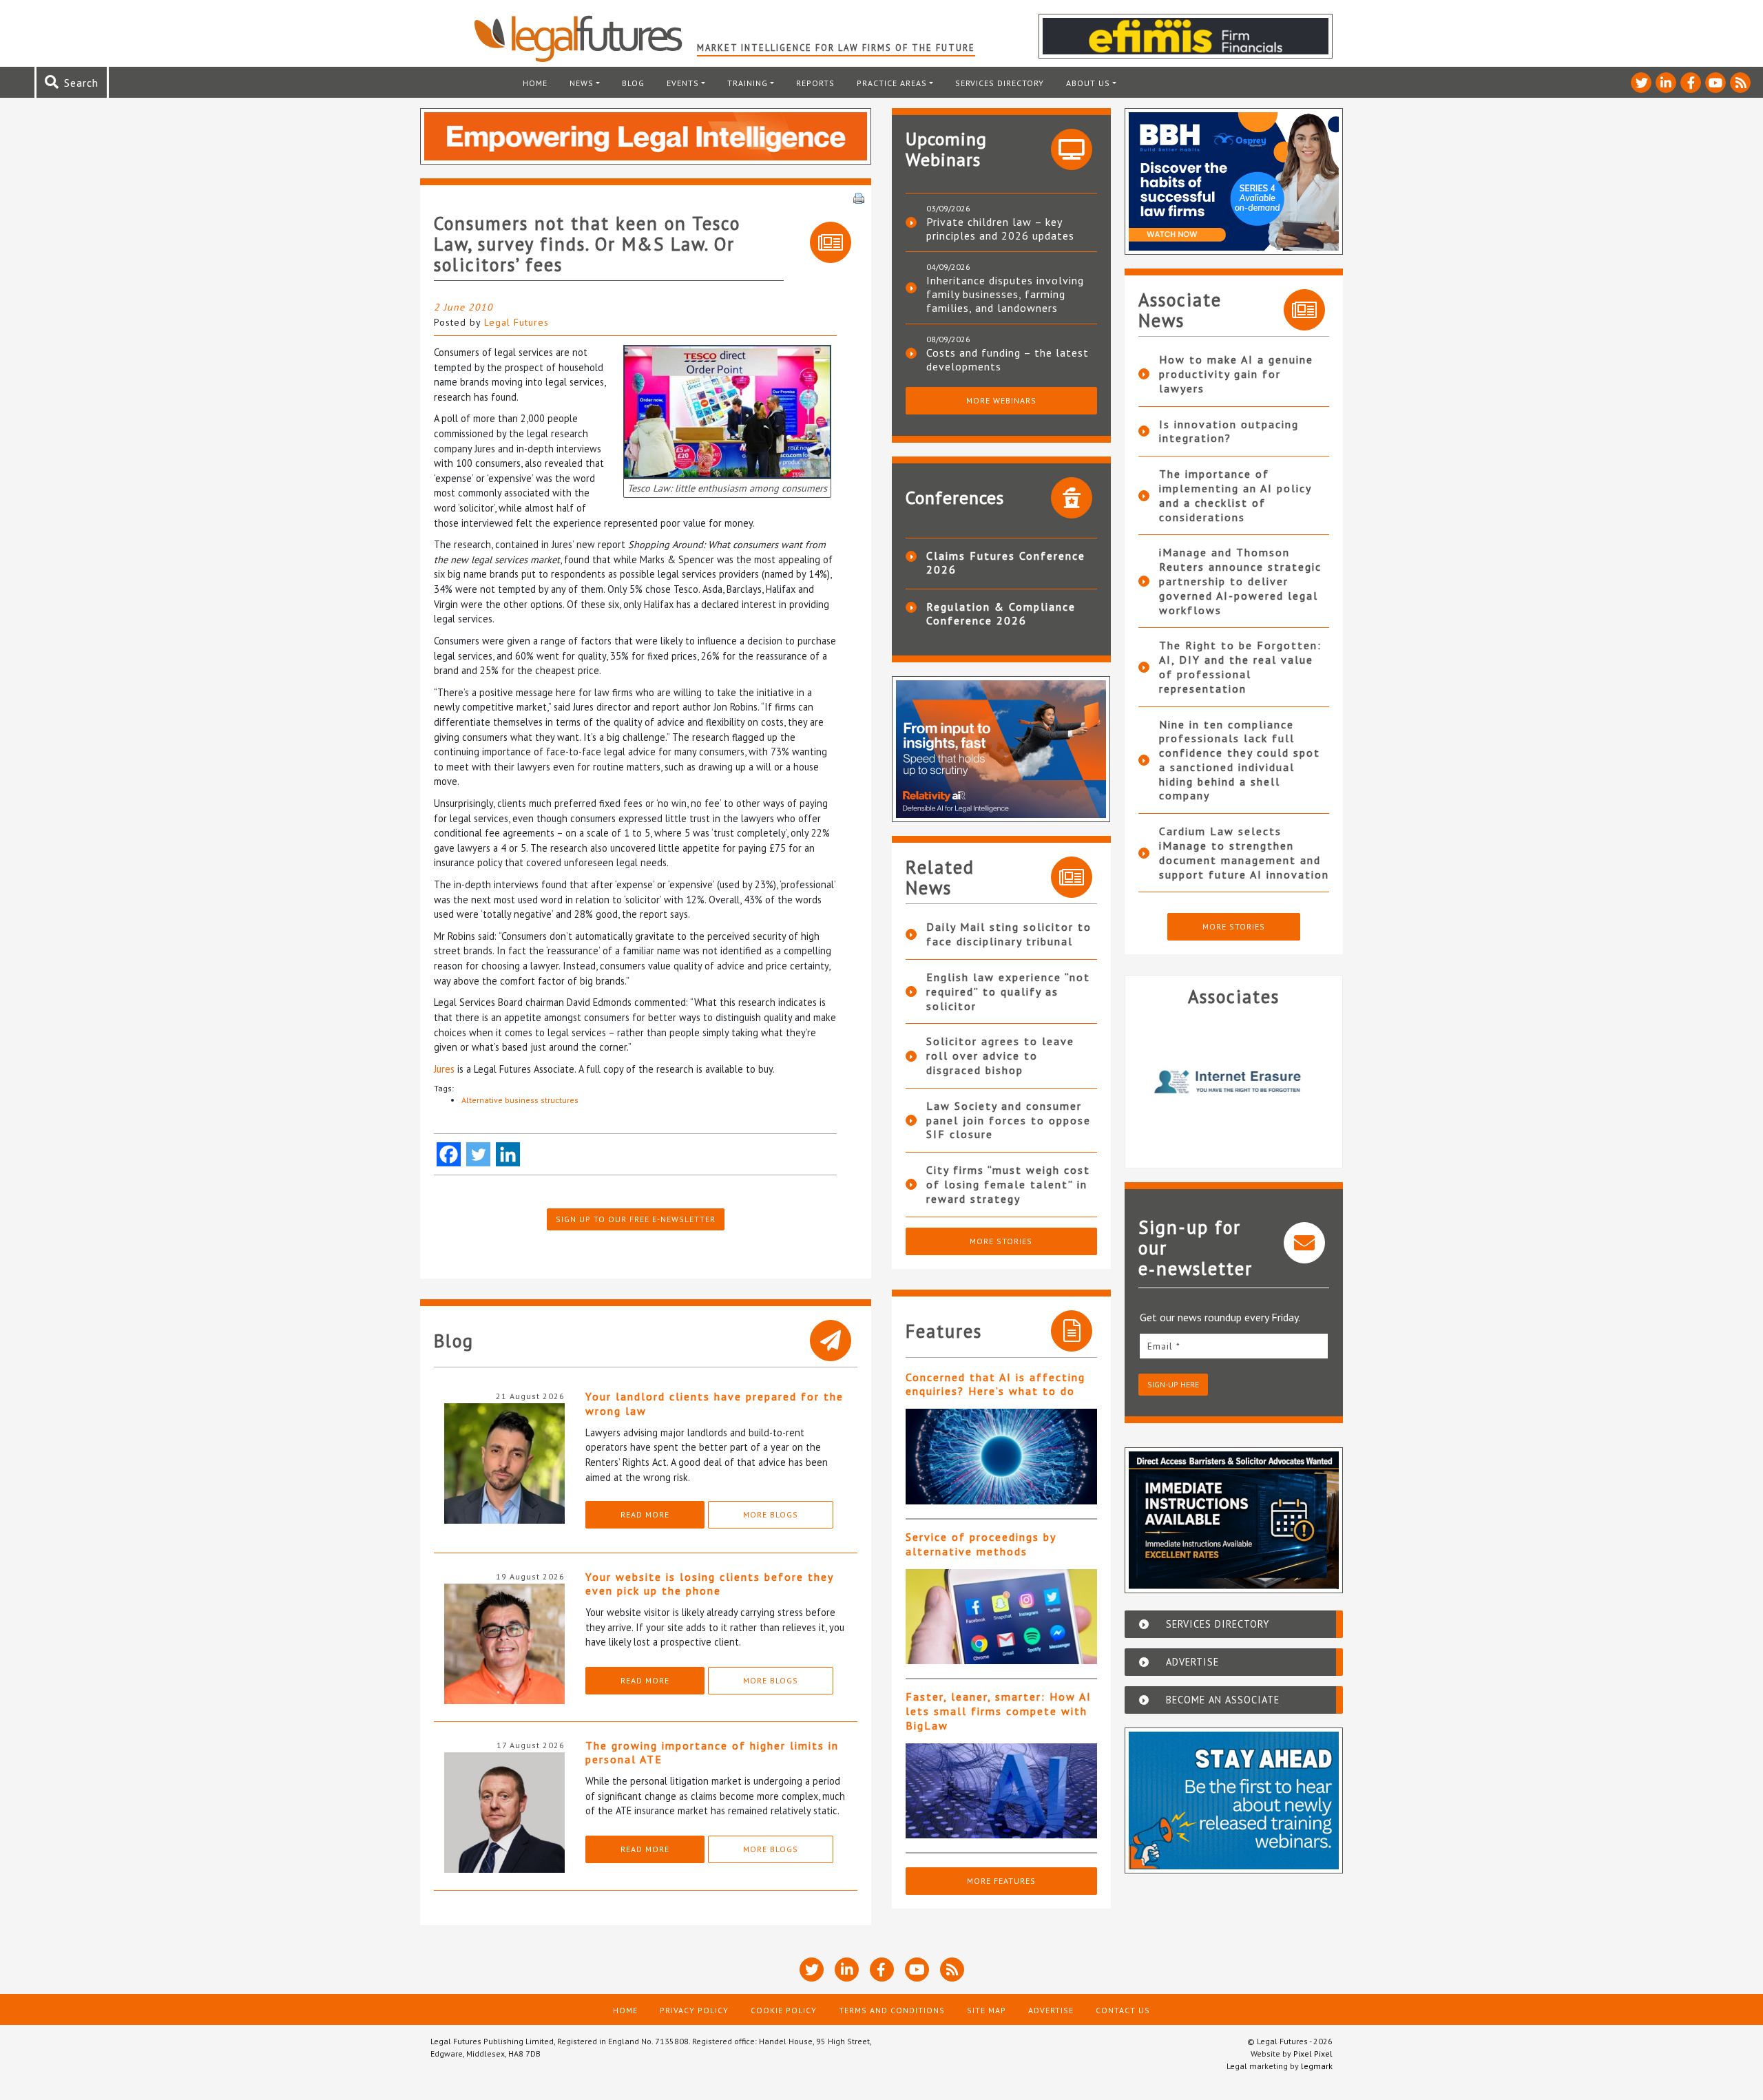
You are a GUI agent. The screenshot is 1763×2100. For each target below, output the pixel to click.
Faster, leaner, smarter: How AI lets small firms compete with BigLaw (999, 1711)
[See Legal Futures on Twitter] (1641, 83)
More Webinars (1001, 400)
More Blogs (771, 1514)
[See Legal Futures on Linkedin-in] (1666, 83)
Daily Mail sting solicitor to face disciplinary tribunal (1009, 934)
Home (535, 83)
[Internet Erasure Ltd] (1234, 1082)
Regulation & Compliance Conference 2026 (1001, 613)
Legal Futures (517, 322)
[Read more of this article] (1001, 1457)
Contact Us (1123, 2010)
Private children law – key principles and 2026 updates (1000, 229)
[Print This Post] (859, 197)
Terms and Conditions (892, 2010)
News (582, 83)
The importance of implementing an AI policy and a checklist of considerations (1235, 495)
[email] (1234, 1346)
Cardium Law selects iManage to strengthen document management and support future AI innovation (1244, 852)
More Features (1001, 1881)
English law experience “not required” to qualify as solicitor (1008, 991)
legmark (1317, 2066)
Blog (633, 83)
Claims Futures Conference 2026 (1006, 563)
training (748, 83)
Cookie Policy (784, 2010)
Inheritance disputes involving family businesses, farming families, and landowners (1005, 294)
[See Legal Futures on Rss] (1740, 83)
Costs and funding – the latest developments (1008, 359)
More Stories (1001, 1241)
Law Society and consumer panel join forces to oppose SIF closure (1009, 1120)
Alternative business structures (520, 1100)
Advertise (1051, 2010)
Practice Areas (892, 83)
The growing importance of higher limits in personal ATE (712, 1753)
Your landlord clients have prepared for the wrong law (714, 1404)
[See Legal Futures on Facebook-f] (1691, 83)
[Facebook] (449, 1154)
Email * (1164, 1346)
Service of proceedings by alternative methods (981, 1544)
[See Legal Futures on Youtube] (1715, 83)
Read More (645, 1514)
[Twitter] (478, 1154)
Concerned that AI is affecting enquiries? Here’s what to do (995, 1384)
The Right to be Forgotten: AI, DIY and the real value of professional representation (1240, 666)
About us (1088, 83)
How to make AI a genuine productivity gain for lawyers (1236, 374)
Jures (446, 1069)
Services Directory (1000, 83)
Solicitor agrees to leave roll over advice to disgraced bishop (1000, 1056)
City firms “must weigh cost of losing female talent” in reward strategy (1008, 1184)
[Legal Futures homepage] (585, 39)
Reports (815, 83)
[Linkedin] (508, 1154)
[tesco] (727, 411)
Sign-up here (1173, 1384)
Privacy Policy (694, 2010)
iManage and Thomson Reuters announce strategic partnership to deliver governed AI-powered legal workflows (1240, 581)
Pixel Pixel (1313, 2054)
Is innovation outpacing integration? (1229, 431)
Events (683, 83)
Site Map (987, 2010)
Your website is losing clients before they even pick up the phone (709, 1584)
